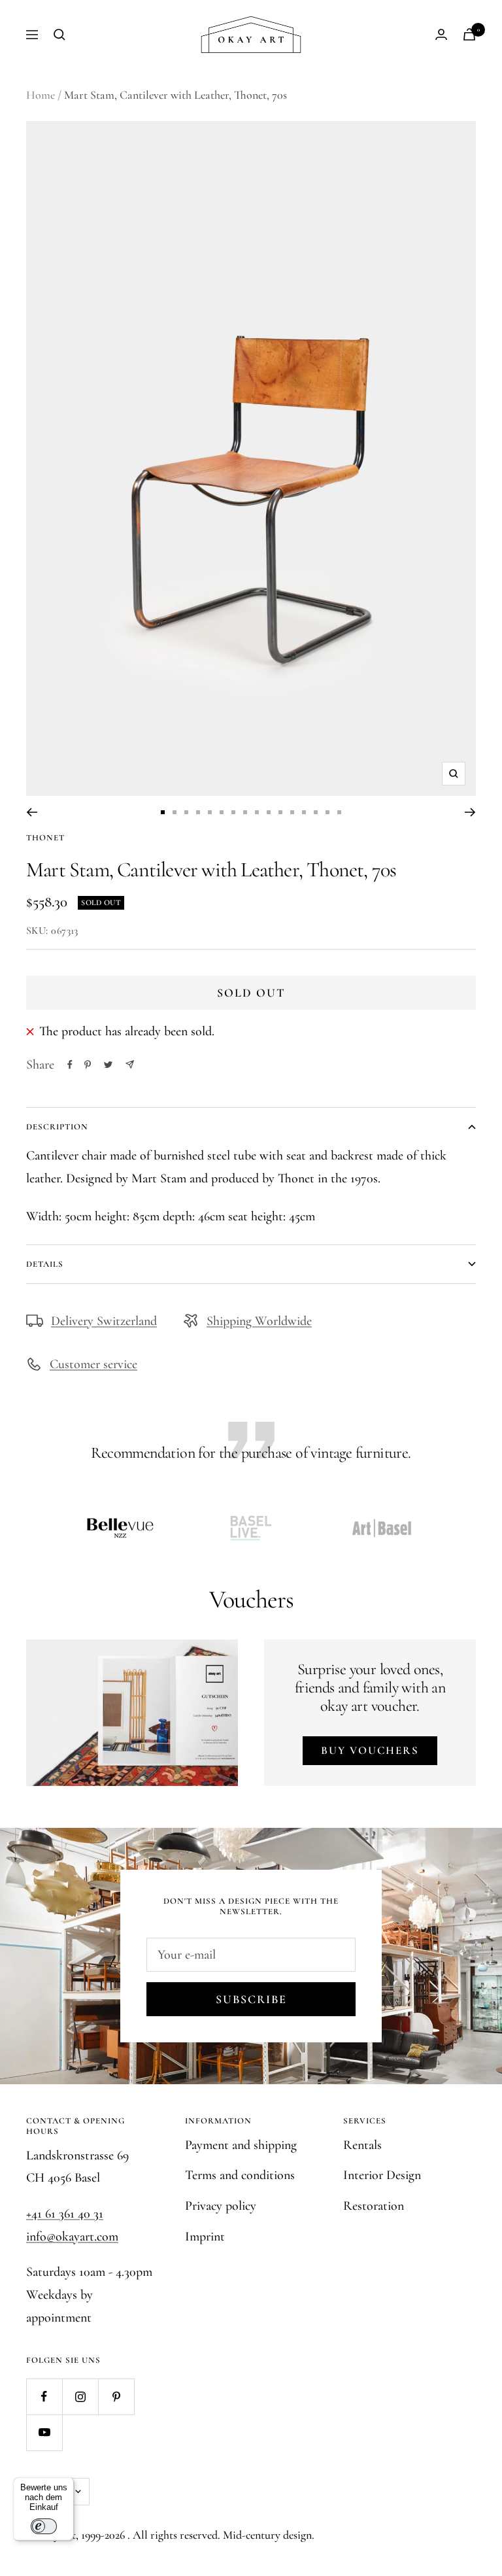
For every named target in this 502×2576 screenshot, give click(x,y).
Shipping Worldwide (259, 1321)
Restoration (374, 2206)
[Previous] (32, 812)
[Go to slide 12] (292, 812)
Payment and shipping (241, 2145)
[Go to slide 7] (233, 812)
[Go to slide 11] (280, 812)
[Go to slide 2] (175, 812)
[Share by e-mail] (130, 1064)
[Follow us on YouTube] (44, 2432)
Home (41, 95)
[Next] (470, 812)
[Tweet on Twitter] (108, 1065)
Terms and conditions (240, 2175)
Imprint (205, 2237)
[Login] (441, 34)
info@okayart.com (72, 2237)
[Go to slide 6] (222, 812)
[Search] (59, 35)
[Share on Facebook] (70, 1065)
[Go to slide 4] (198, 812)
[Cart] (469, 34)
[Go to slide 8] (245, 812)
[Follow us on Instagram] (80, 2396)
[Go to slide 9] (257, 812)
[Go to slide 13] (304, 812)
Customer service (93, 1364)
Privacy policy (221, 2206)
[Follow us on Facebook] (44, 2396)
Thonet (45, 838)
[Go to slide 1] (163, 812)
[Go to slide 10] (269, 812)
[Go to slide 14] (316, 812)
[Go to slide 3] (186, 812)
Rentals (362, 2145)
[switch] (44, 2526)
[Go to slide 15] (327, 812)
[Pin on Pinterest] (88, 1065)
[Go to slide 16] (339, 812)
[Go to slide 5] (210, 812)
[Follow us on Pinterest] (116, 2396)
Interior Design (382, 2175)
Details (45, 1264)
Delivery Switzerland (104, 1321)
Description (57, 1127)
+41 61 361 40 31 (65, 2214)
